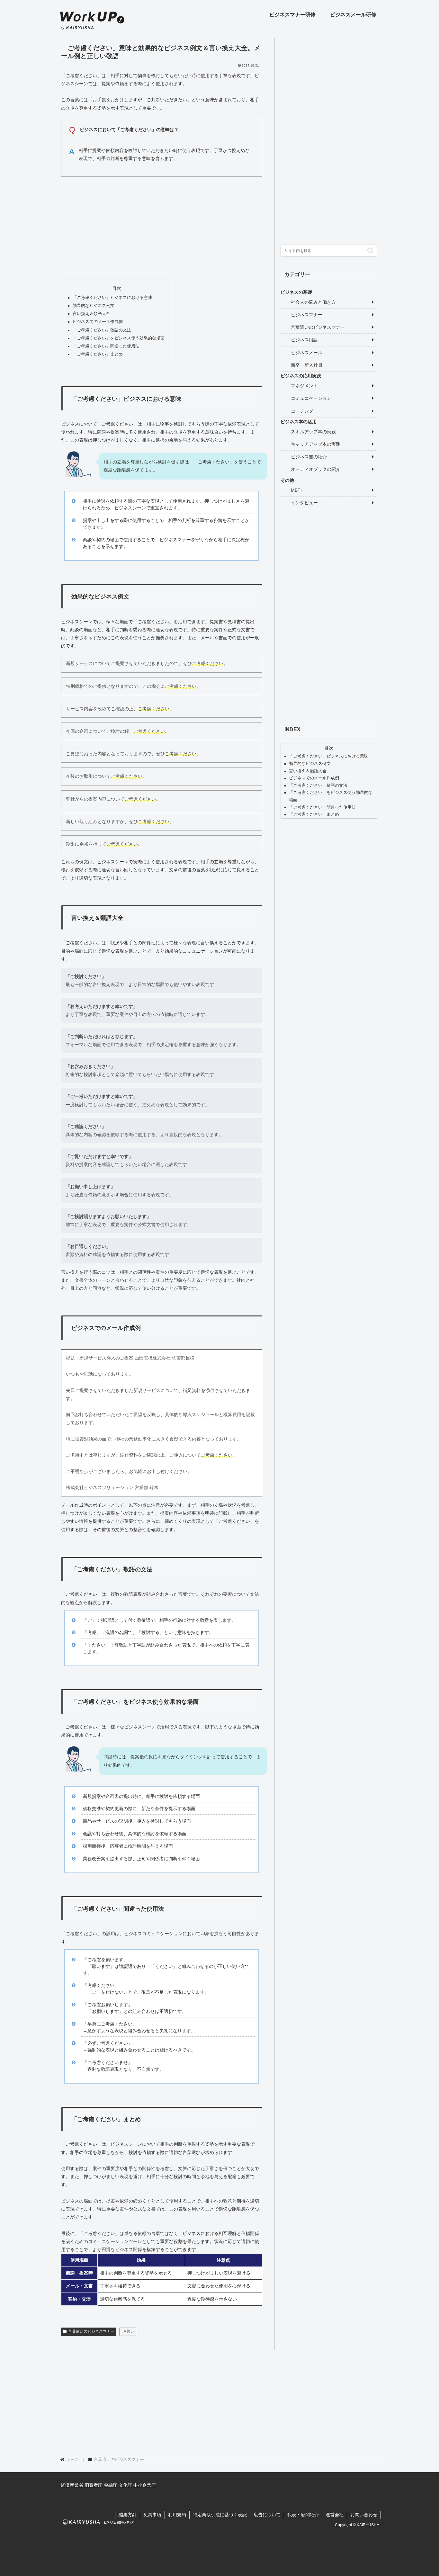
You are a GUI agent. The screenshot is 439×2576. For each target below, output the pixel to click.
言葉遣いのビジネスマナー (91, 2331)
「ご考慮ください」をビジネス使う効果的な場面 (119, 338)
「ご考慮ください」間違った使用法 (106, 346)
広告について (267, 2515)
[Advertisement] (162, 227)
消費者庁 (94, 2485)
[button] (370, 251)
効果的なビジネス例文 (94, 306)
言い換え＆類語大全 (91, 314)
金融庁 (111, 2485)
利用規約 (177, 2515)
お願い (129, 2331)
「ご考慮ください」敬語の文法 (102, 330)
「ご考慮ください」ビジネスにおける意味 (112, 298)
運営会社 (335, 2515)
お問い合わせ (364, 2515)
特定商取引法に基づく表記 (220, 2515)
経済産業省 (72, 2485)
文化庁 (125, 2485)
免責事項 (152, 2515)
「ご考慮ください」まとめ (98, 354)
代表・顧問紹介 (303, 2515)
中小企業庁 (145, 2485)
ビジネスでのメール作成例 (98, 322)
